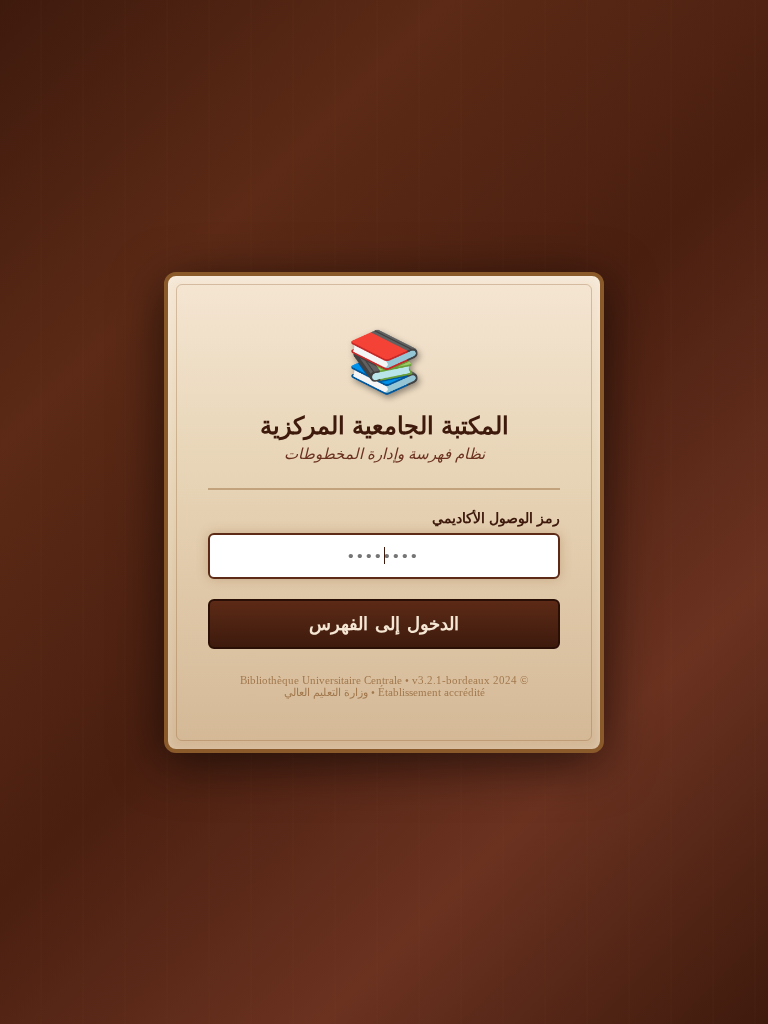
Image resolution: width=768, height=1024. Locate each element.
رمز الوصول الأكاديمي (496, 518)
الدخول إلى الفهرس (384, 624)
